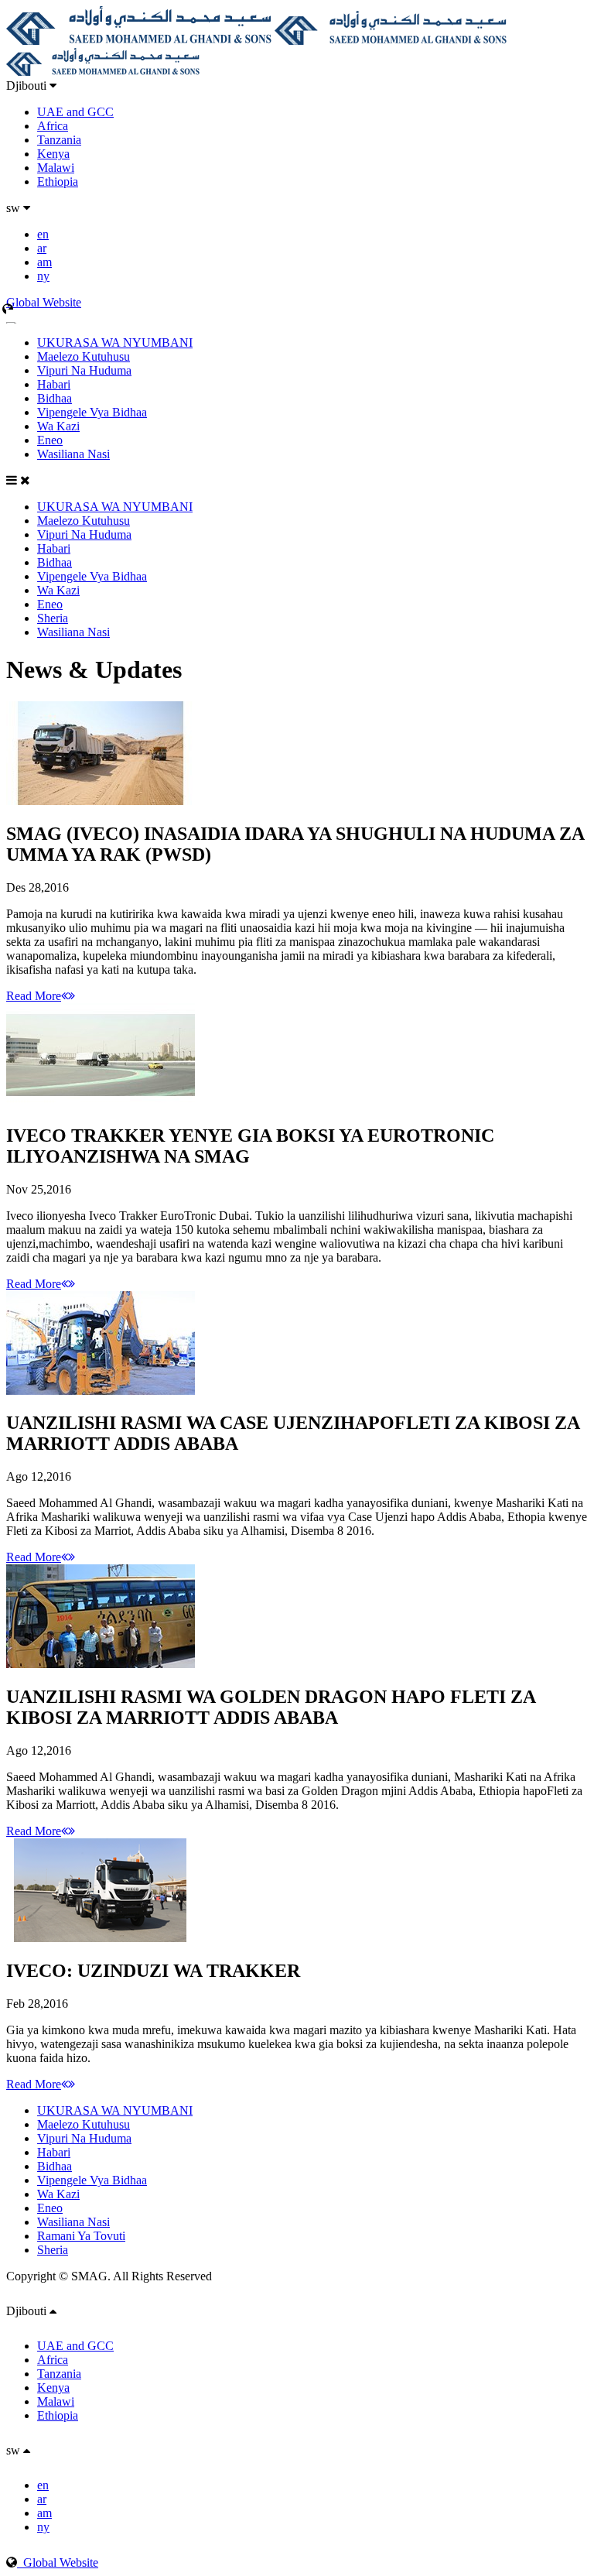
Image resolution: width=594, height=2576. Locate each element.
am (44, 262)
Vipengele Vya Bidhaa (92, 412)
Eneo (50, 440)
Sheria (53, 618)
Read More (34, 996)
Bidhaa (55, 398)
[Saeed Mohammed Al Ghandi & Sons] (139, 41)
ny (43, 276)
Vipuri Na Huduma (84, 370)
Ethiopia (58, 182)
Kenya (53, 154)
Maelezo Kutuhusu (84, 356)
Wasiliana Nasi (73, 454)
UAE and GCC (75, 112)
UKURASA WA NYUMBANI (115, 343)
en (43, 234)
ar (42, 248)
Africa (53, 126)
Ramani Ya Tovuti (81, 2236)
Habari (54, 384)
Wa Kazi (58, 426)
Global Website (58, 2562)
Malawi (56, 168)
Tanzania (59, 140)
